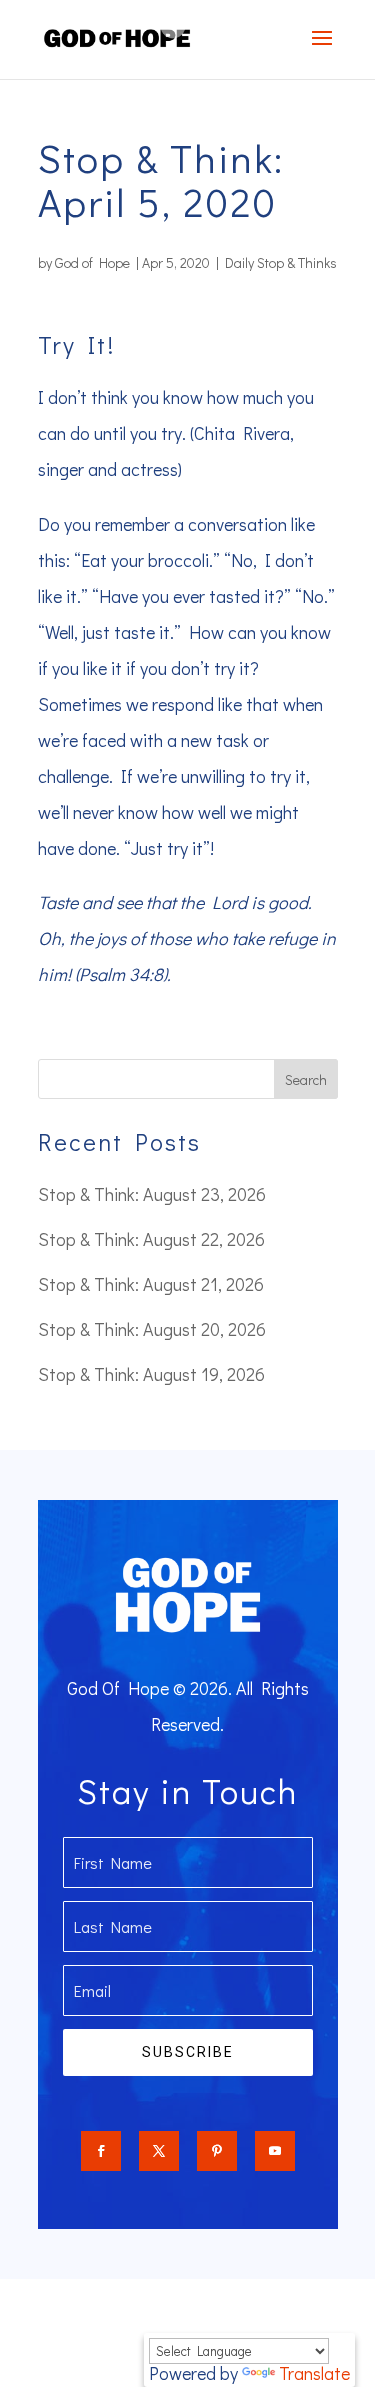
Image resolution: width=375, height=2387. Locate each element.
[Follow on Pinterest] (217, 2151)
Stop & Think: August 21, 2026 (151, 1284)
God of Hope (92, 262)
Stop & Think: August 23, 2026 (152, 1194)
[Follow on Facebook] (101, 2151)
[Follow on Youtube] (275, 2151)
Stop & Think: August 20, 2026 (152, 1329)
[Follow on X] (159, 2151)
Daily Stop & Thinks (281, 262)
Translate (314, 2373)
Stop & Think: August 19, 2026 (151, 1374)
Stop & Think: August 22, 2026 (151, 1239)
